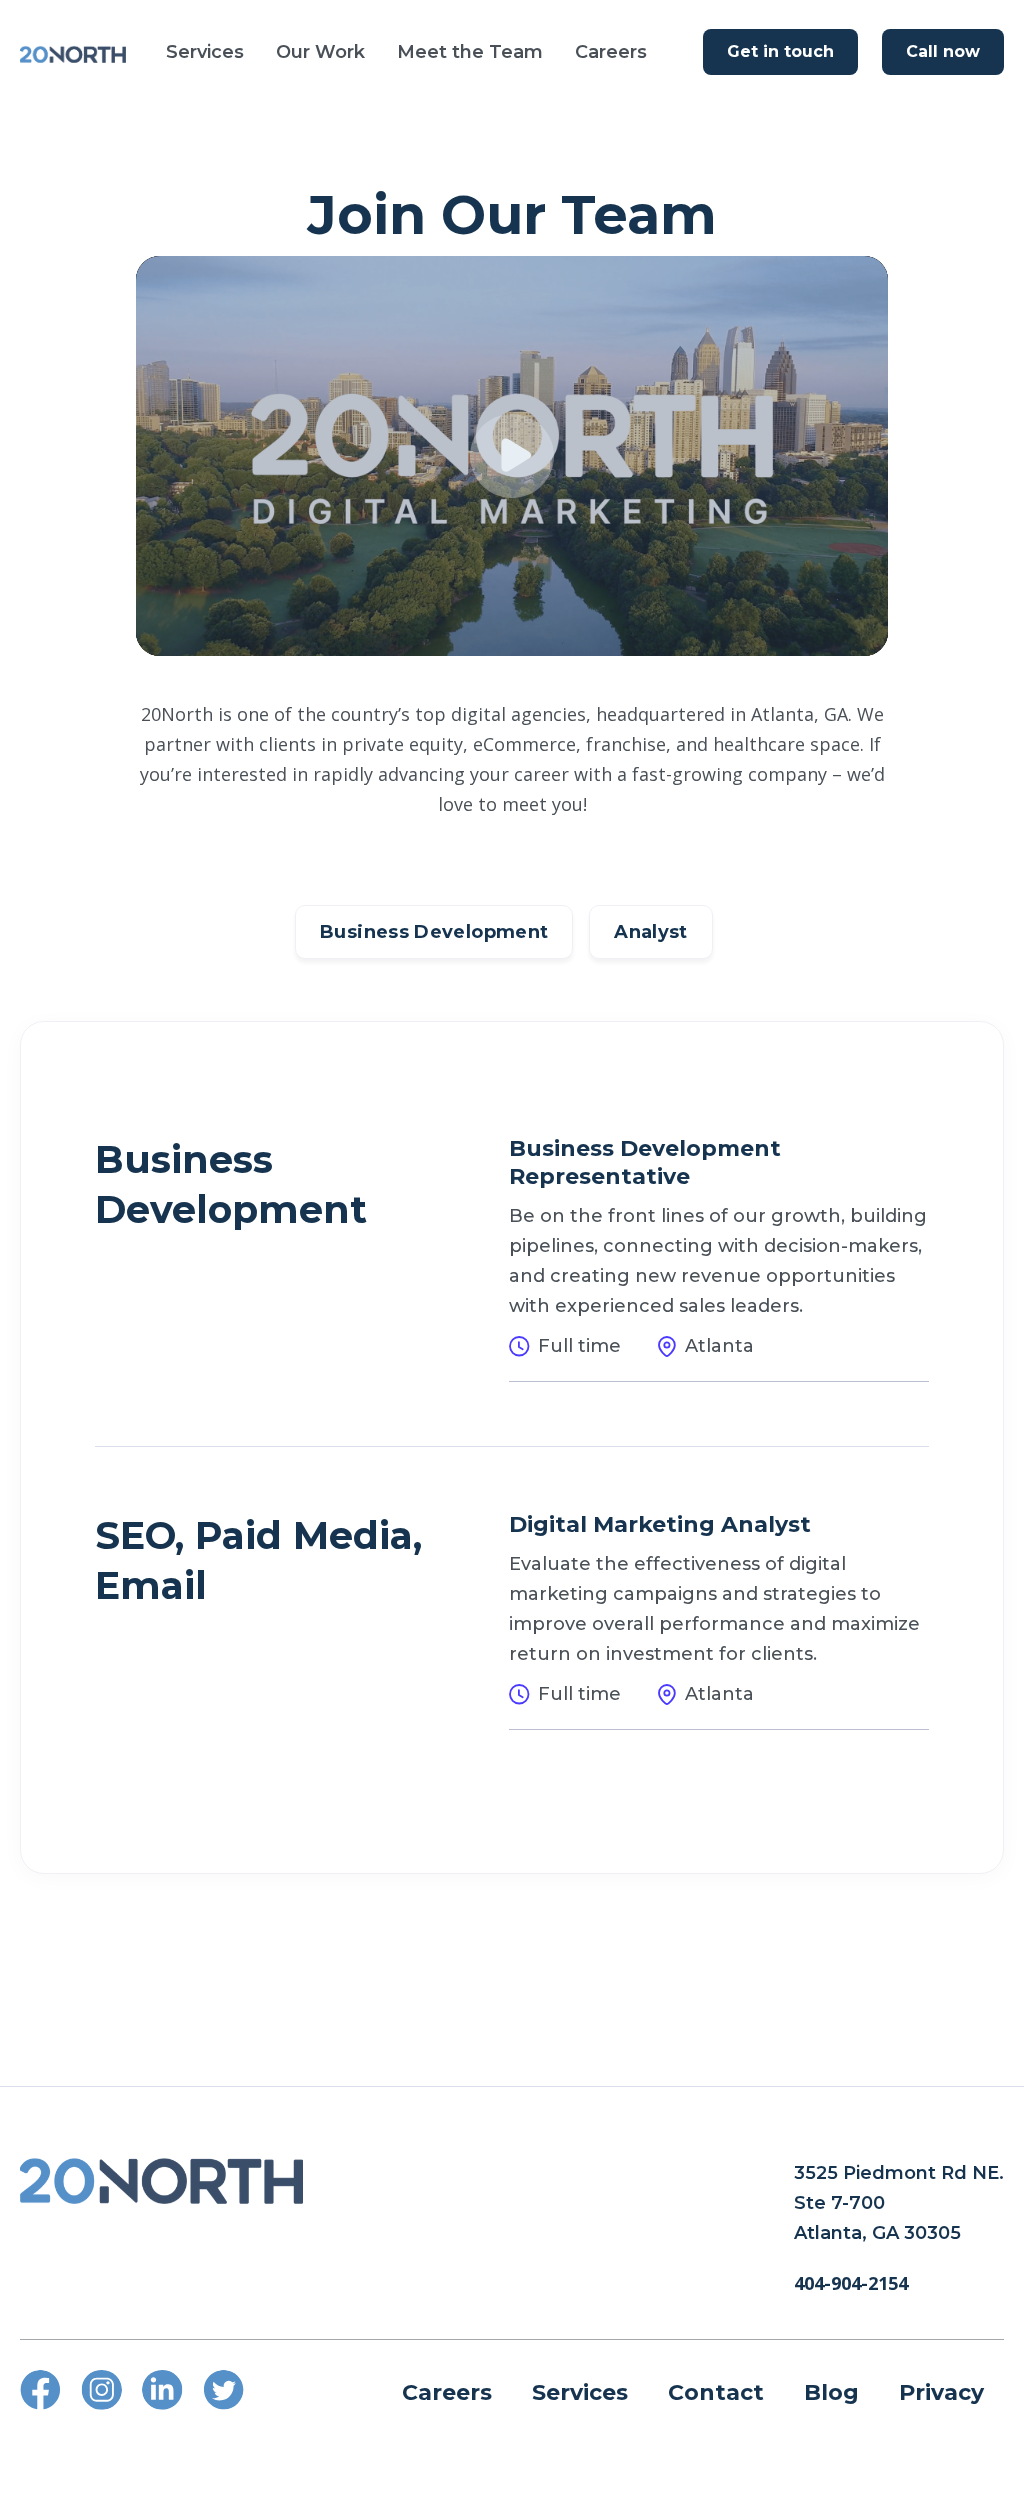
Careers (611, 52)
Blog (831, 2392)
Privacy (941, 2392)
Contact (716, 2392)
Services (205, 52)
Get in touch (780, 51)
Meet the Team (470, 52)
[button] (205, 52)
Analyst (651, 932)
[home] (73, 52)
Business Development (434, 932)
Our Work (320, 52)
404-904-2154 (851, 2283)
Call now (943, 51)
